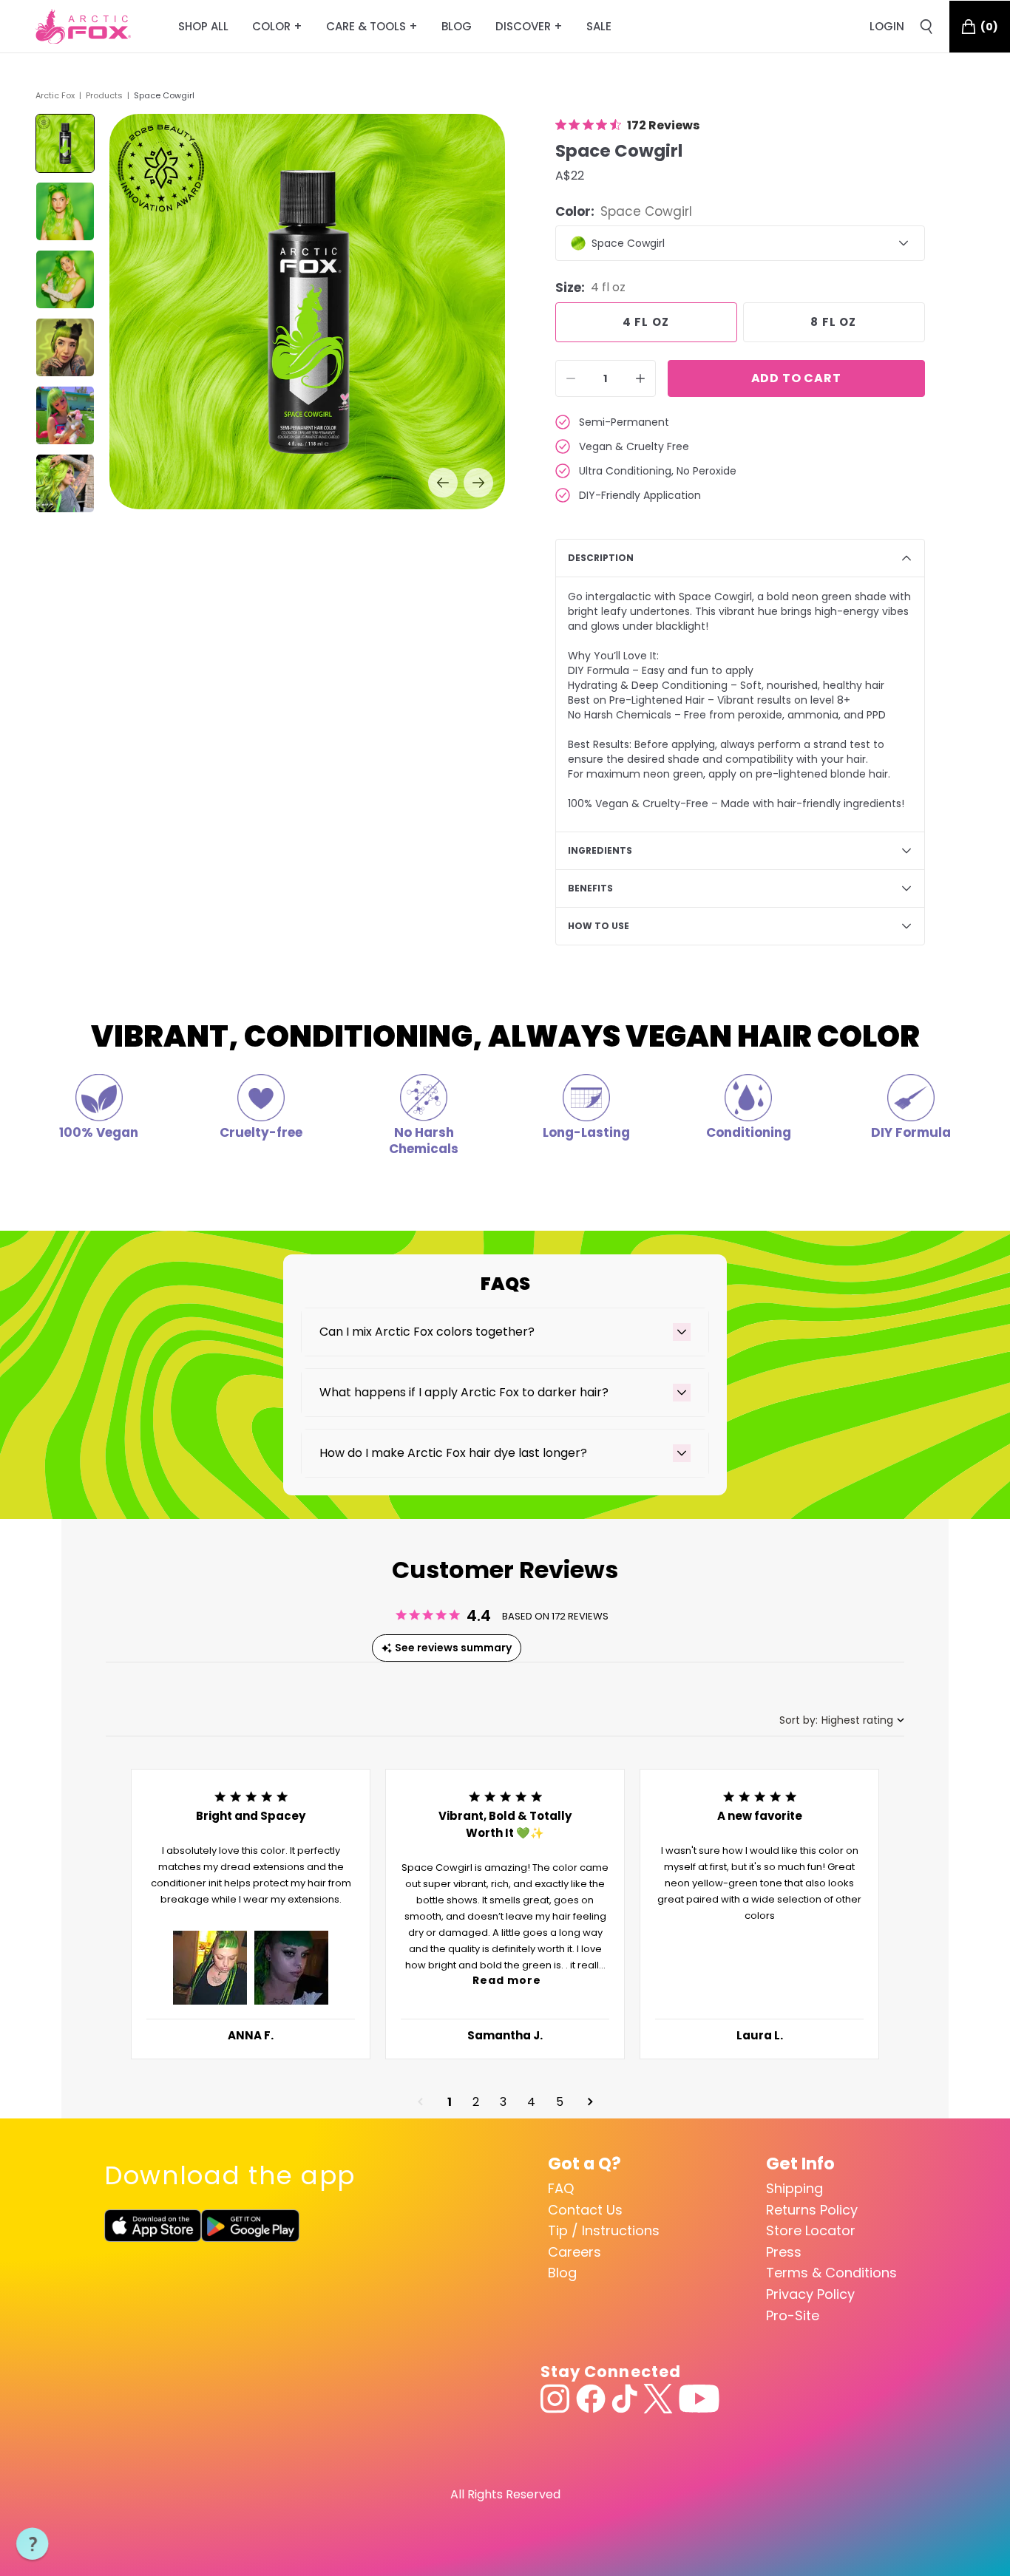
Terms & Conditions (831, 2273)
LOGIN (887, 26)
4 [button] (531, 2102)
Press (784, 2252)
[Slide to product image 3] (65, 279)
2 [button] (476, 2102)
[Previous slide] (443, 483)
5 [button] (560, 2102)
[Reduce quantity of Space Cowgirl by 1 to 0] (571, 378)
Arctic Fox (55, 95)
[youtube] (699, 2399)
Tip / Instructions (604, 2230)
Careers (575, 2252)
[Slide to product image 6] (65, 483)
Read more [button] (507, 1980)
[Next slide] (478, 483)
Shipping (794, 2188)
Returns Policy (812, 2210)
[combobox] (842, 1720)
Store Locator (811, 2230)
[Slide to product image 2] (65, 211)
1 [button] (450, 2102)
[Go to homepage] (83, 27)
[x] (658, 2399)
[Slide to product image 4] (65, 347)
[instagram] (555, 2399)
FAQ (561, 2188)
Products (104, 95)
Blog (562, 2273)
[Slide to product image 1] (65, 143)
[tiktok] (624, 2399)
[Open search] (926, 27)
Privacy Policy (810, 2294)
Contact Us (585, 2210)
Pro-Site (793, 2315)
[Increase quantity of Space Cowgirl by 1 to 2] (640, 378)
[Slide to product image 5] (65, 415)
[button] (210, 1968)
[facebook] (591, 2399)
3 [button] (503, 2102)
